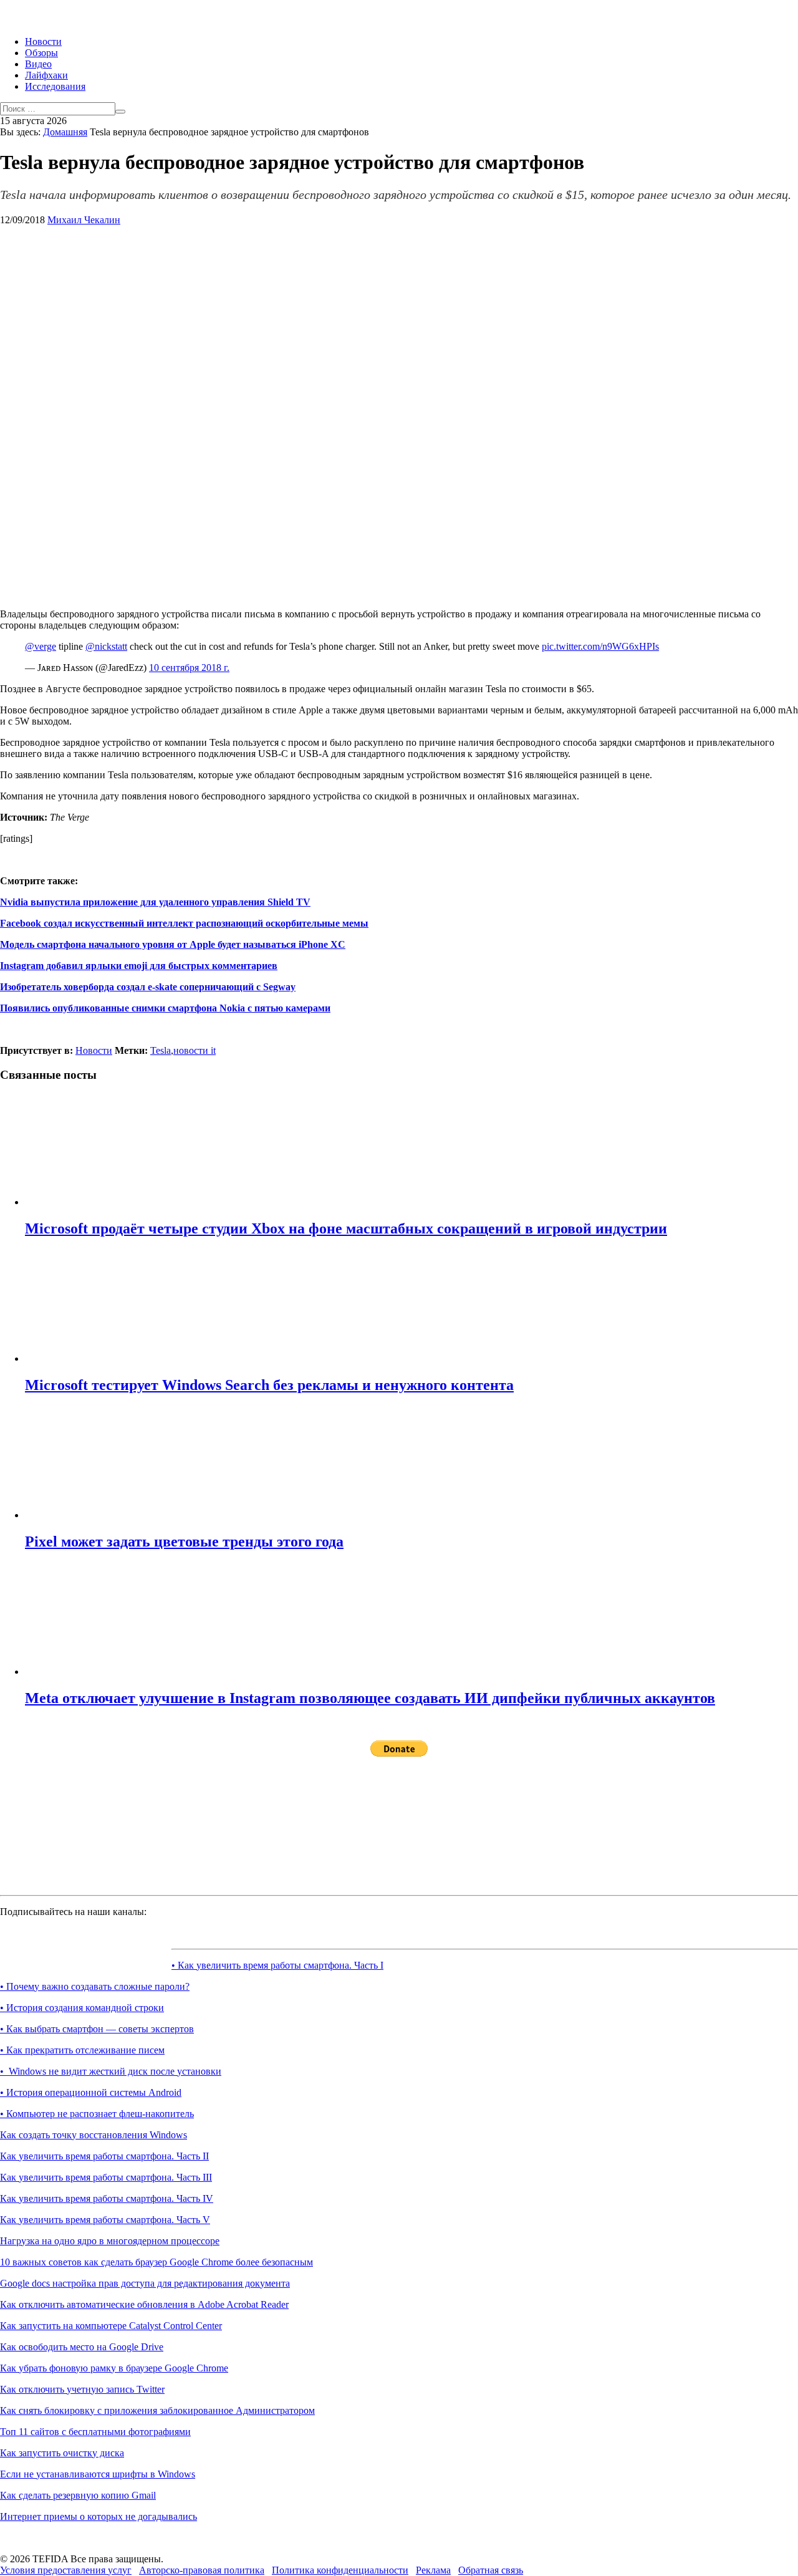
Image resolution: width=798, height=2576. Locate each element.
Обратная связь (491, 2570)
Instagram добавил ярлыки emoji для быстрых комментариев (139, 966)
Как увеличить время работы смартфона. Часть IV (107, 2198)
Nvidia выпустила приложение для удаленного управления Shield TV (155, 902)
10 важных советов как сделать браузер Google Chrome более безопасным (156, 2262)
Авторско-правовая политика (202, 2570)
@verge (41, 646)
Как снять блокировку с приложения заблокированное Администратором (157, 2410)
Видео (38, 64)
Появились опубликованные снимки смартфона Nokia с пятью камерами (165, 1008)
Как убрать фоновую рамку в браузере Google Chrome (114, 2368)
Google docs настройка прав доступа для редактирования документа (145, 2283)
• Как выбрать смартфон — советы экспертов (97, 2029)
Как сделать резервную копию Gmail (78, 2495)
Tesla (161, 1050)
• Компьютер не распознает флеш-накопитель (97, 2114)
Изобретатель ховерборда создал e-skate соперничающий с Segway (148, 987)
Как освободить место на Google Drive (82, 2347)
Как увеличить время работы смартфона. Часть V (105, 2220)
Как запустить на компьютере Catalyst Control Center (111, 2326)
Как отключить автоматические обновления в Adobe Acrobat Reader (144, 2304)
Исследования (55, 86)
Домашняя (65, 132)
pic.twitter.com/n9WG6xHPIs (600, 646)
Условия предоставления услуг (66, 2570)
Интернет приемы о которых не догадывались (99, 2516)
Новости (43, 41)
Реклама (433, 2570)
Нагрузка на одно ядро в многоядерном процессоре (110, 2241)
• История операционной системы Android (91, 2092)
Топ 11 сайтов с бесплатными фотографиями (95, 2432)
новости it (195, 1050)
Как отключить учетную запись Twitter (82, 2389)
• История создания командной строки (82, 2008)
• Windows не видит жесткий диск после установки (111, 2071)
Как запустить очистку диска (62, 2453)
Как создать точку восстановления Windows (94, 2135)
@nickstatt (106, 646)
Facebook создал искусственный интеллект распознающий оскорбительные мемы (184, 923)
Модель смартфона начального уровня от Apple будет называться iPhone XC (173, 944)
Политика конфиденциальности (340, 2570)
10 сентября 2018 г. (189, 668)
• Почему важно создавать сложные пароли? (95, 1986)
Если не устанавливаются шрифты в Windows (98, 2474)
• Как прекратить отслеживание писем (82, 2050)
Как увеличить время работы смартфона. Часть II (104, 2156)
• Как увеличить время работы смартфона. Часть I (277, 1965)
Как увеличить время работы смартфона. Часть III (106, 2177)
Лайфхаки (46, 75)
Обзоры (41, 53)
